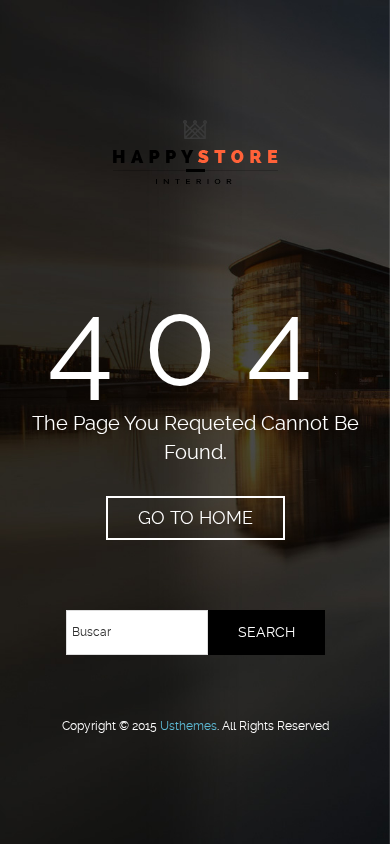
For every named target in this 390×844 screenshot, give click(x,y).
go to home (195, 517)
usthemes (188, 726)
